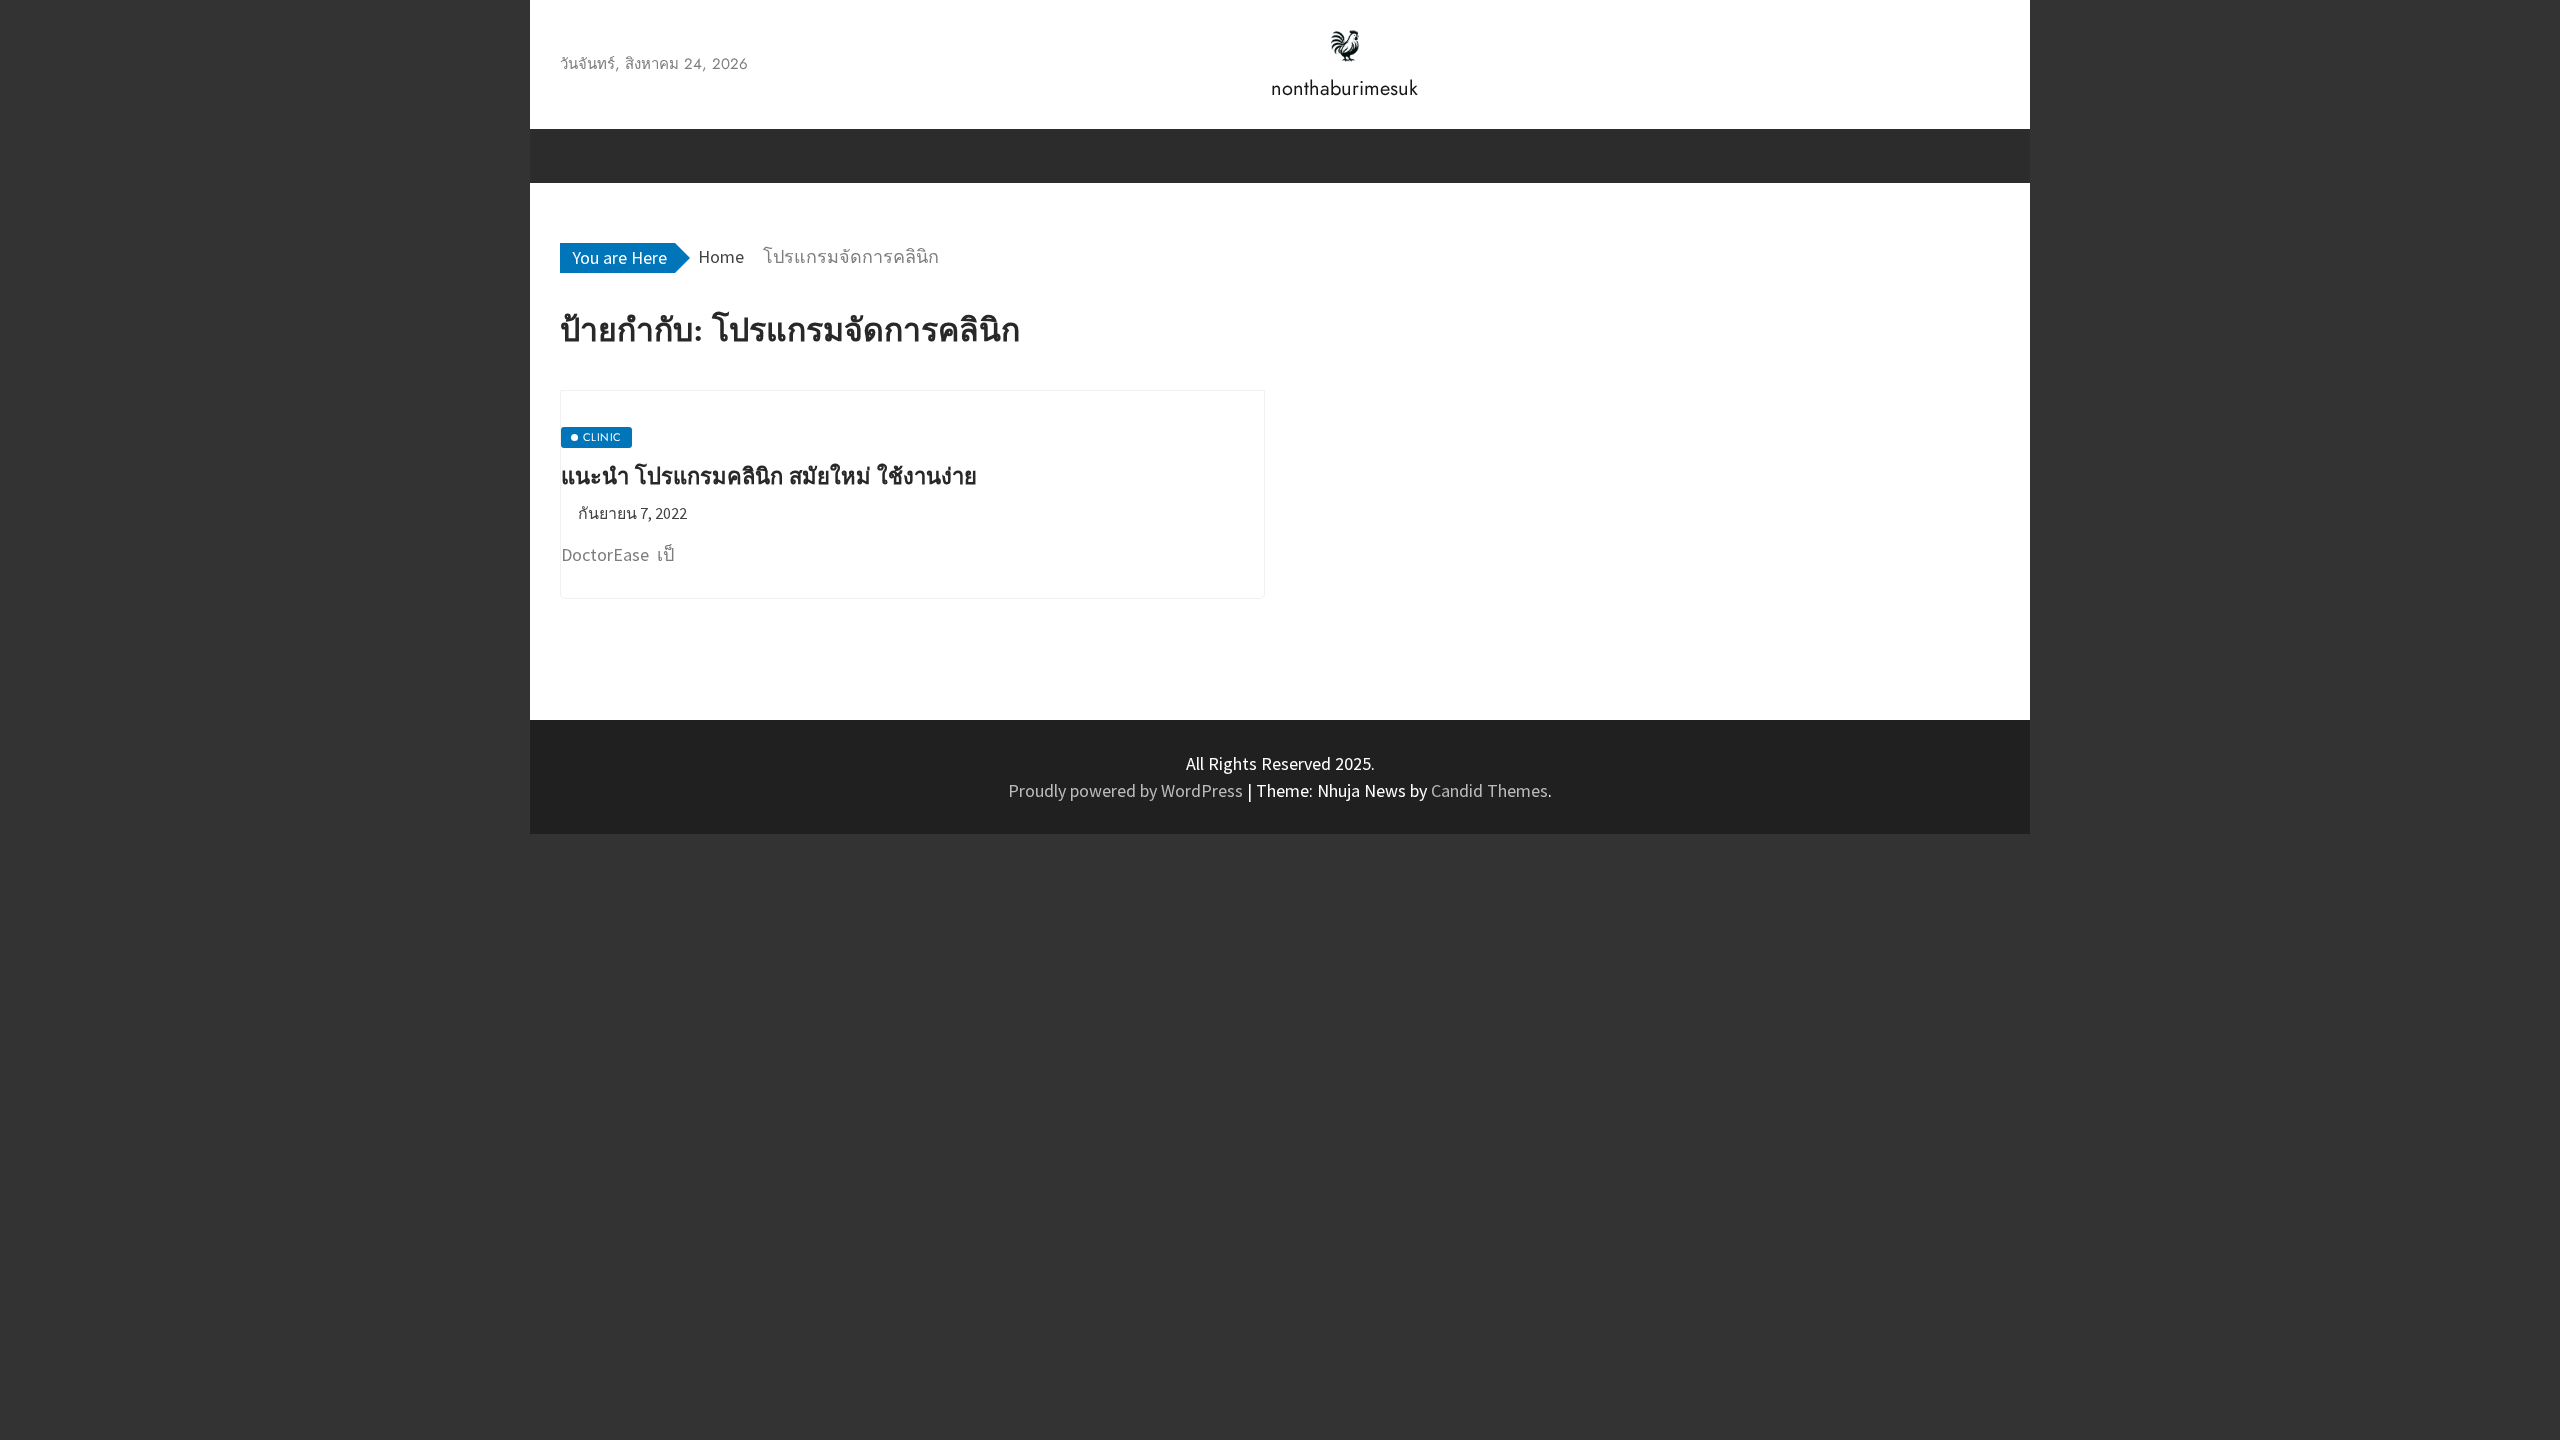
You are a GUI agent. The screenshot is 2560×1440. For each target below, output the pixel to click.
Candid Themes (1489, 790)
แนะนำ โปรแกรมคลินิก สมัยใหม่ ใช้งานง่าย (769, 476)
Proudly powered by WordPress (1127, 790)
